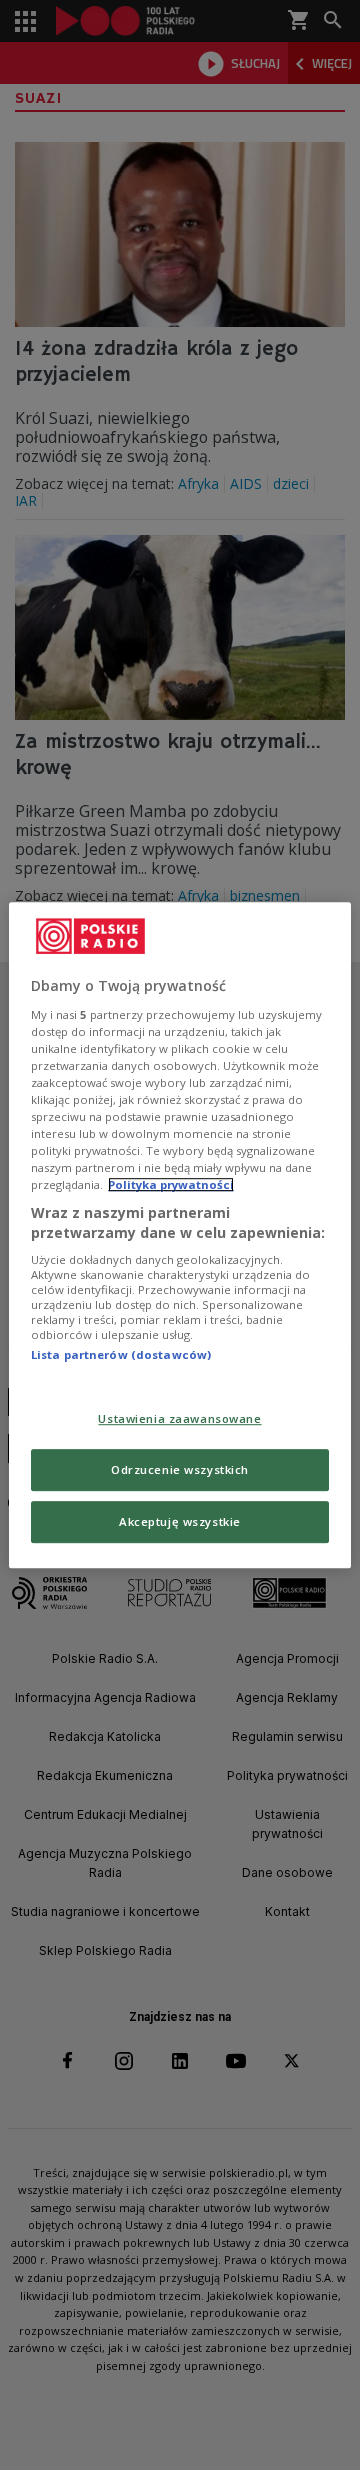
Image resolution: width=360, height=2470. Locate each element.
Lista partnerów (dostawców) (121, 1355)
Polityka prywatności (171, 1184)
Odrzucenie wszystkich (180, 1469)
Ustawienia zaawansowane (179, 1418)
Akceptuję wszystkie (180, 1521)
